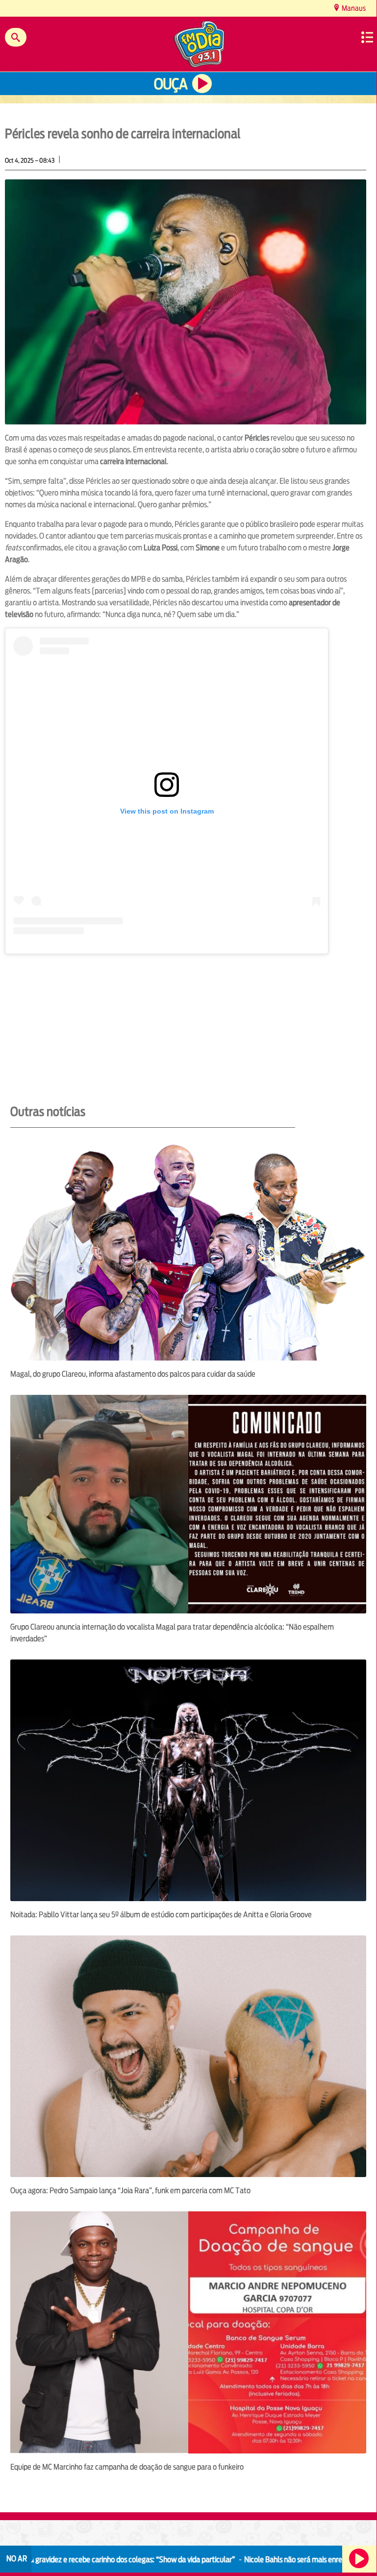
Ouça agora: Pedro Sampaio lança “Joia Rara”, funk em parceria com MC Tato (130, 2191)
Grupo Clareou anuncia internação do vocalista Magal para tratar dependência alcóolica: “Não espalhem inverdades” (172, 1633)
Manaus (353, 8)
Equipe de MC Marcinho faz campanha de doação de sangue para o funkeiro (127, 2467)
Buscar (16, 37)
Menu (367, 37)
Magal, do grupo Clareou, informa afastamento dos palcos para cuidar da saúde (133, 1374)
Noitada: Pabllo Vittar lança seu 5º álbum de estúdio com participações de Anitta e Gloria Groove (161, 1915)
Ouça (171, 84)
